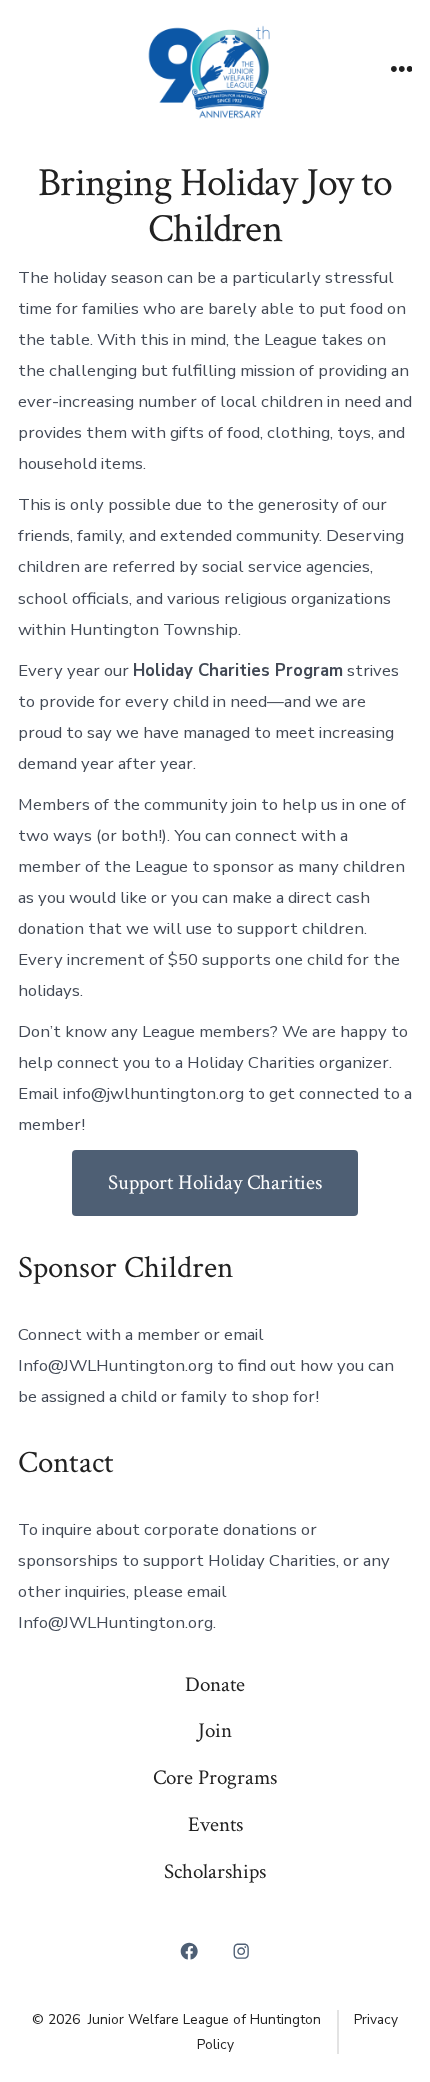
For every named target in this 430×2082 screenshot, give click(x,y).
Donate (215, 1684)
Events (215, 1824)
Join (215, 1730)
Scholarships (215, 1871)
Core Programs (215, 1777)
